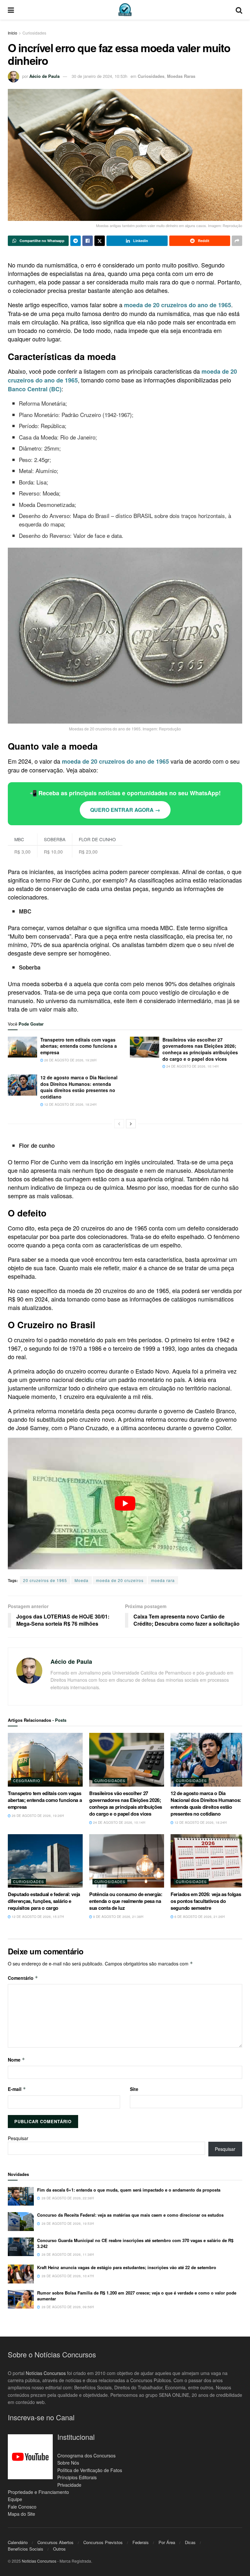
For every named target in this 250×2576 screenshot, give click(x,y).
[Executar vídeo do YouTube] (125, 1504)
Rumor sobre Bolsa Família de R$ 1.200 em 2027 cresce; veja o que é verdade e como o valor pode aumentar (137, 2296)
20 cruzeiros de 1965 (45, 1580)
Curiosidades (34, 33)
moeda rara (163, 1580)
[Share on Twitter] (100, 241)
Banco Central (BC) (35, 389)
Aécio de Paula (44, 76)
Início (13, 33)
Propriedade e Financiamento (38, 2492)
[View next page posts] (131, 1124)
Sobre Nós (68, 2463)
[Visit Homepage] (125, 10)
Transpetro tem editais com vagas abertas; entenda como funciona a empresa (79, 1046)
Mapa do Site (21, 2514)
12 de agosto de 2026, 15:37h (37, 1917)
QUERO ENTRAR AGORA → (125, 810)
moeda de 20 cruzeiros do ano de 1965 (178, 305)
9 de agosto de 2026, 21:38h (118, 1917)
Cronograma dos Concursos (86, 2455)
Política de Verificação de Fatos (90, 2470)
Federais (141, 2542)
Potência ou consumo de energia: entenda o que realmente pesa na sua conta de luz (126, 1901)
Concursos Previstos (103, 2542)
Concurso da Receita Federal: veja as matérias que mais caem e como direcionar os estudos (130, 2215)
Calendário (18, 2542)
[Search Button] (239, 10)
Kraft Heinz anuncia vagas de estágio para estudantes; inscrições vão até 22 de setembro (127, 2267)
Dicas (190, 2542)
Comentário (23, 1978)
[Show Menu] (11, 10)
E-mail (17, 2089)
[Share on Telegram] (76, 241)
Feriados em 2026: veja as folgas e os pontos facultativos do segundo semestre (208, 1901)
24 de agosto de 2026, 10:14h (192, 1066)
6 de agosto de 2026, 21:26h (199, 1917)
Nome (16, 2060)
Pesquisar (18, 2138)
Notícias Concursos (46, 2373)
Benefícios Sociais (26, 2549)
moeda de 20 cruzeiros (120, 1580)
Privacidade (69, 2485)
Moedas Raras (181, 76)
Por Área (167, 2542)
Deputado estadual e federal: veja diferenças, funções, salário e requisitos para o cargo (44, 1901)
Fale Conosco (22, 2507)
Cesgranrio (27, 1780)
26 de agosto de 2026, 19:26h (70, 1060)
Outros (59, 2549)
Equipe (15, 2499)
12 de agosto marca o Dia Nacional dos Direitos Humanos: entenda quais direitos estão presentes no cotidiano (79, 1087)
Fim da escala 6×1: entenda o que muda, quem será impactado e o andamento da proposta (129, 2190)
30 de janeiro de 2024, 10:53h (99, 76)
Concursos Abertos (56, 2542)
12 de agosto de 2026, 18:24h (70, 1104)
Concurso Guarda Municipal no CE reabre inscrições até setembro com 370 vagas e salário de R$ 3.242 (135, 2243)
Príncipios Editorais (77, 2477)
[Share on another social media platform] (237, 241)
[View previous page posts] (119, 1124)
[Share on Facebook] (88, 241)
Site (134, 2089)
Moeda (82, 1580)
